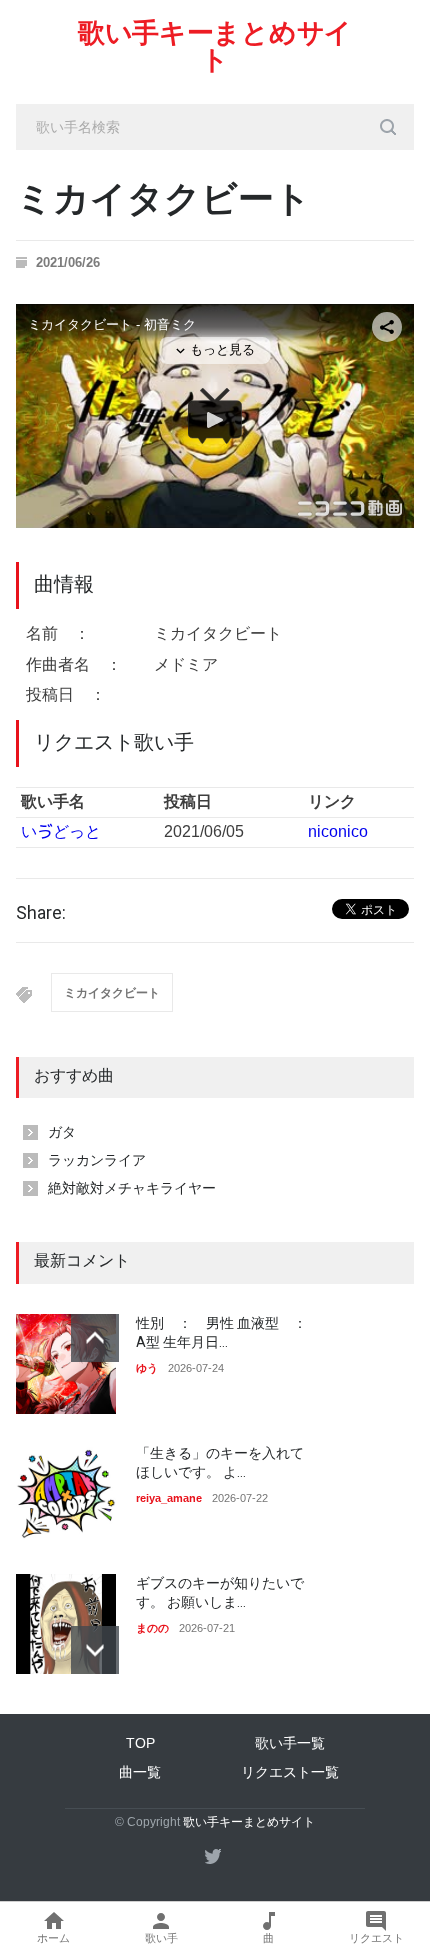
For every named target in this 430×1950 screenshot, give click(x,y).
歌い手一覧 (290, 1743)
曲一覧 (140, 1772)
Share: (41, 913)
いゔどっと (61, 831)
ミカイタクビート (112, 993)
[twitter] (213, 1856)
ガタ (62, 1132)
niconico (338, 831)
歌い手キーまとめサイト (215, 46)
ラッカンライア (97, 1160)
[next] (95, 1650)
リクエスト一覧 (290, 1772)
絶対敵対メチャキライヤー (132, 1188)
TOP (140, 1743)
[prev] (95, 1338)
